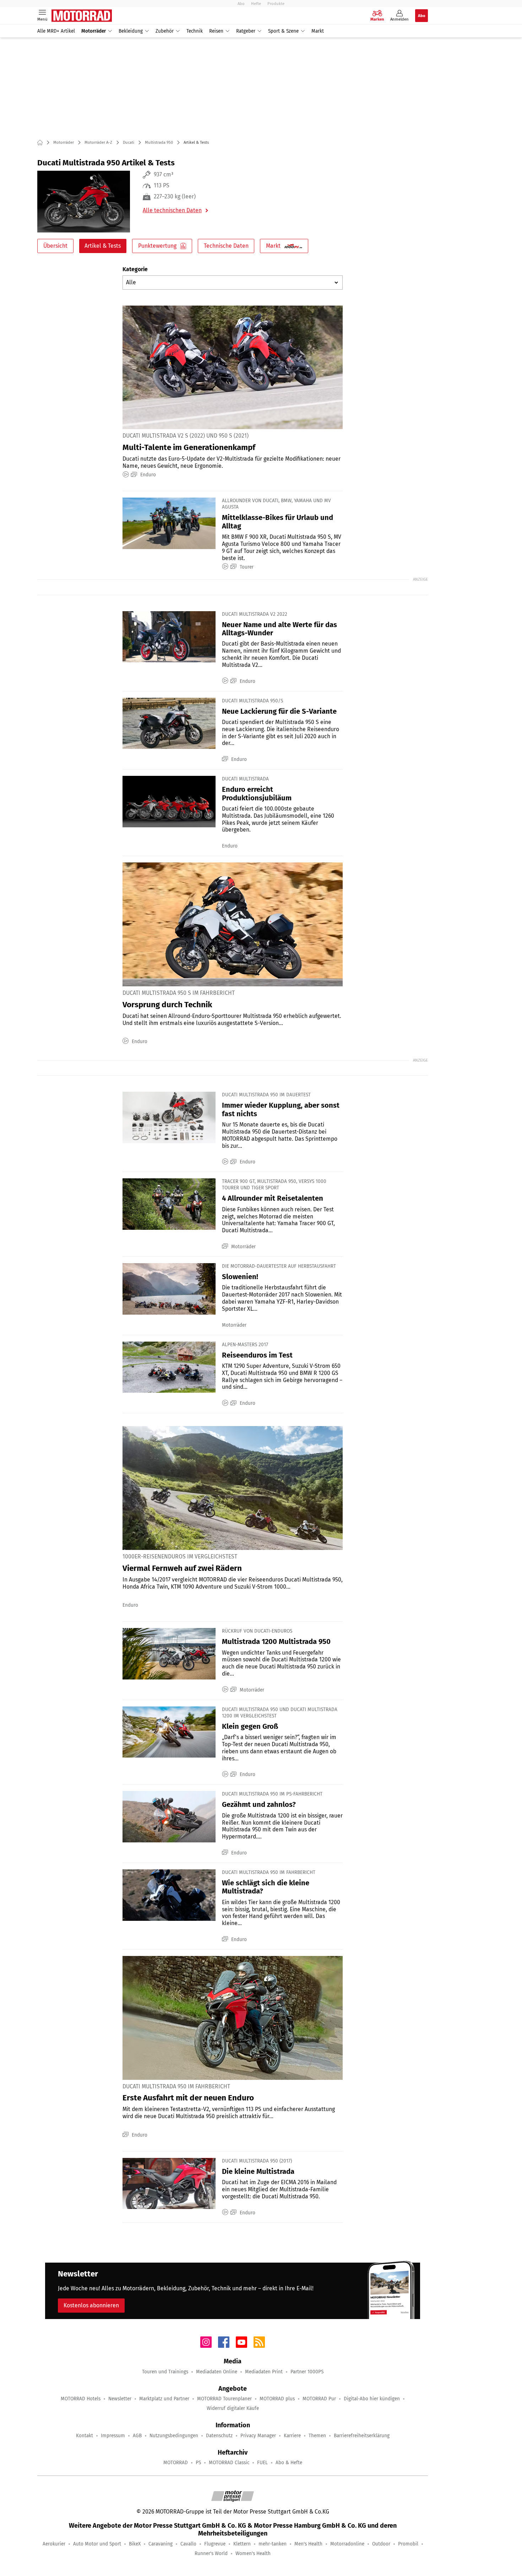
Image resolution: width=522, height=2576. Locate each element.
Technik (195, 31)
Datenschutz (219, 2436)
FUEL (262, 2463)
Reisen (216, 31)
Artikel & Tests (103, 246)
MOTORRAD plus (277, 2399)
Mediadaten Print (264, 2372)
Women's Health (253, 2553)
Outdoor (381, 2544)
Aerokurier (54, 2544)
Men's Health (308, 2544)
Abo (241, 4)
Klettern (242, 2544)
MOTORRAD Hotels (81, 2399)
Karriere (292, 2436)
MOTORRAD (176, 2463)
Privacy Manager (258, 2436)
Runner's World (211, 2553)
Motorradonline (347, 2544)
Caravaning (161, 2544)
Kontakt (85, 2436)
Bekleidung (131, 31)
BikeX (135, 2544)
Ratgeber (246, 31)
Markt (318, 31)
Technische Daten (226, 246)
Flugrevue (215, 2544)
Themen (317, 2436)
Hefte (256, 4)
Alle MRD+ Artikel (56, 31)
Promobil (408, 2544)
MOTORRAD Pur (319, 2399)
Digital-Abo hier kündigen (372, 2399)
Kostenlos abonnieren (91, 2305)
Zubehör (165, 31)
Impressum (113, 2436)
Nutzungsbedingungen (174, 2436)
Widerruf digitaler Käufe (233, 2408)
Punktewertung (157, 246)
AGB (137, 2436)
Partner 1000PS (307, 2372)
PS (198, 2463)
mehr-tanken (273, 2544)
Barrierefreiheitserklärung (362, 2436)
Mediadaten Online (217, 2372)
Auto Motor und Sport (97, 2544)
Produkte (276, 4)
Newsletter (120, 2399)
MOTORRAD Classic (229, 2463)
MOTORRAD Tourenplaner (224, 2399)
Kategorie (135, 269)
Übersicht (55, 246)
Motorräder (94, 31)
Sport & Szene (283, 31)
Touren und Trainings (165, 2372)
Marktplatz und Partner (164, 2399)
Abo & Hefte (289, 2463)
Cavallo (188, 2544)
